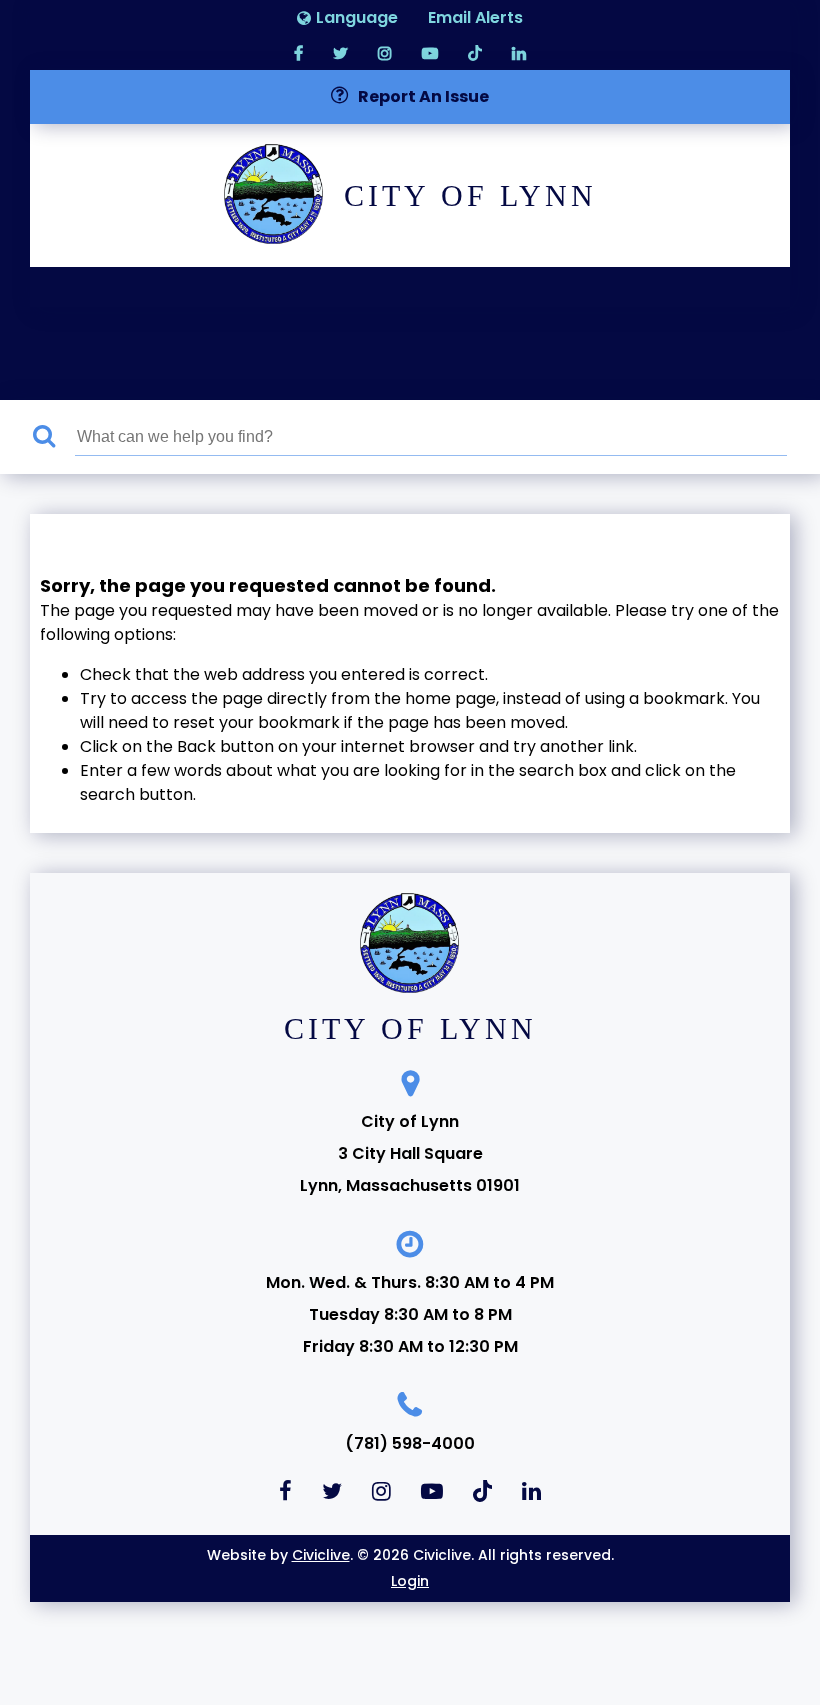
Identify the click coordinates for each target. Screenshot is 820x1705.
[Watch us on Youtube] (430, 52)
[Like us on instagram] (385, 52)
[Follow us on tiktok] (475, 52)
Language (357, 17)
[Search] (54, 437)
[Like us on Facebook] (298, 52)
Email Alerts (475, 17)
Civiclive (321, 1555)
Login (410, 1581)
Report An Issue (423, 96)
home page (450, 698)
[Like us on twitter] (340, 52)
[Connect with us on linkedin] (519, 52)
